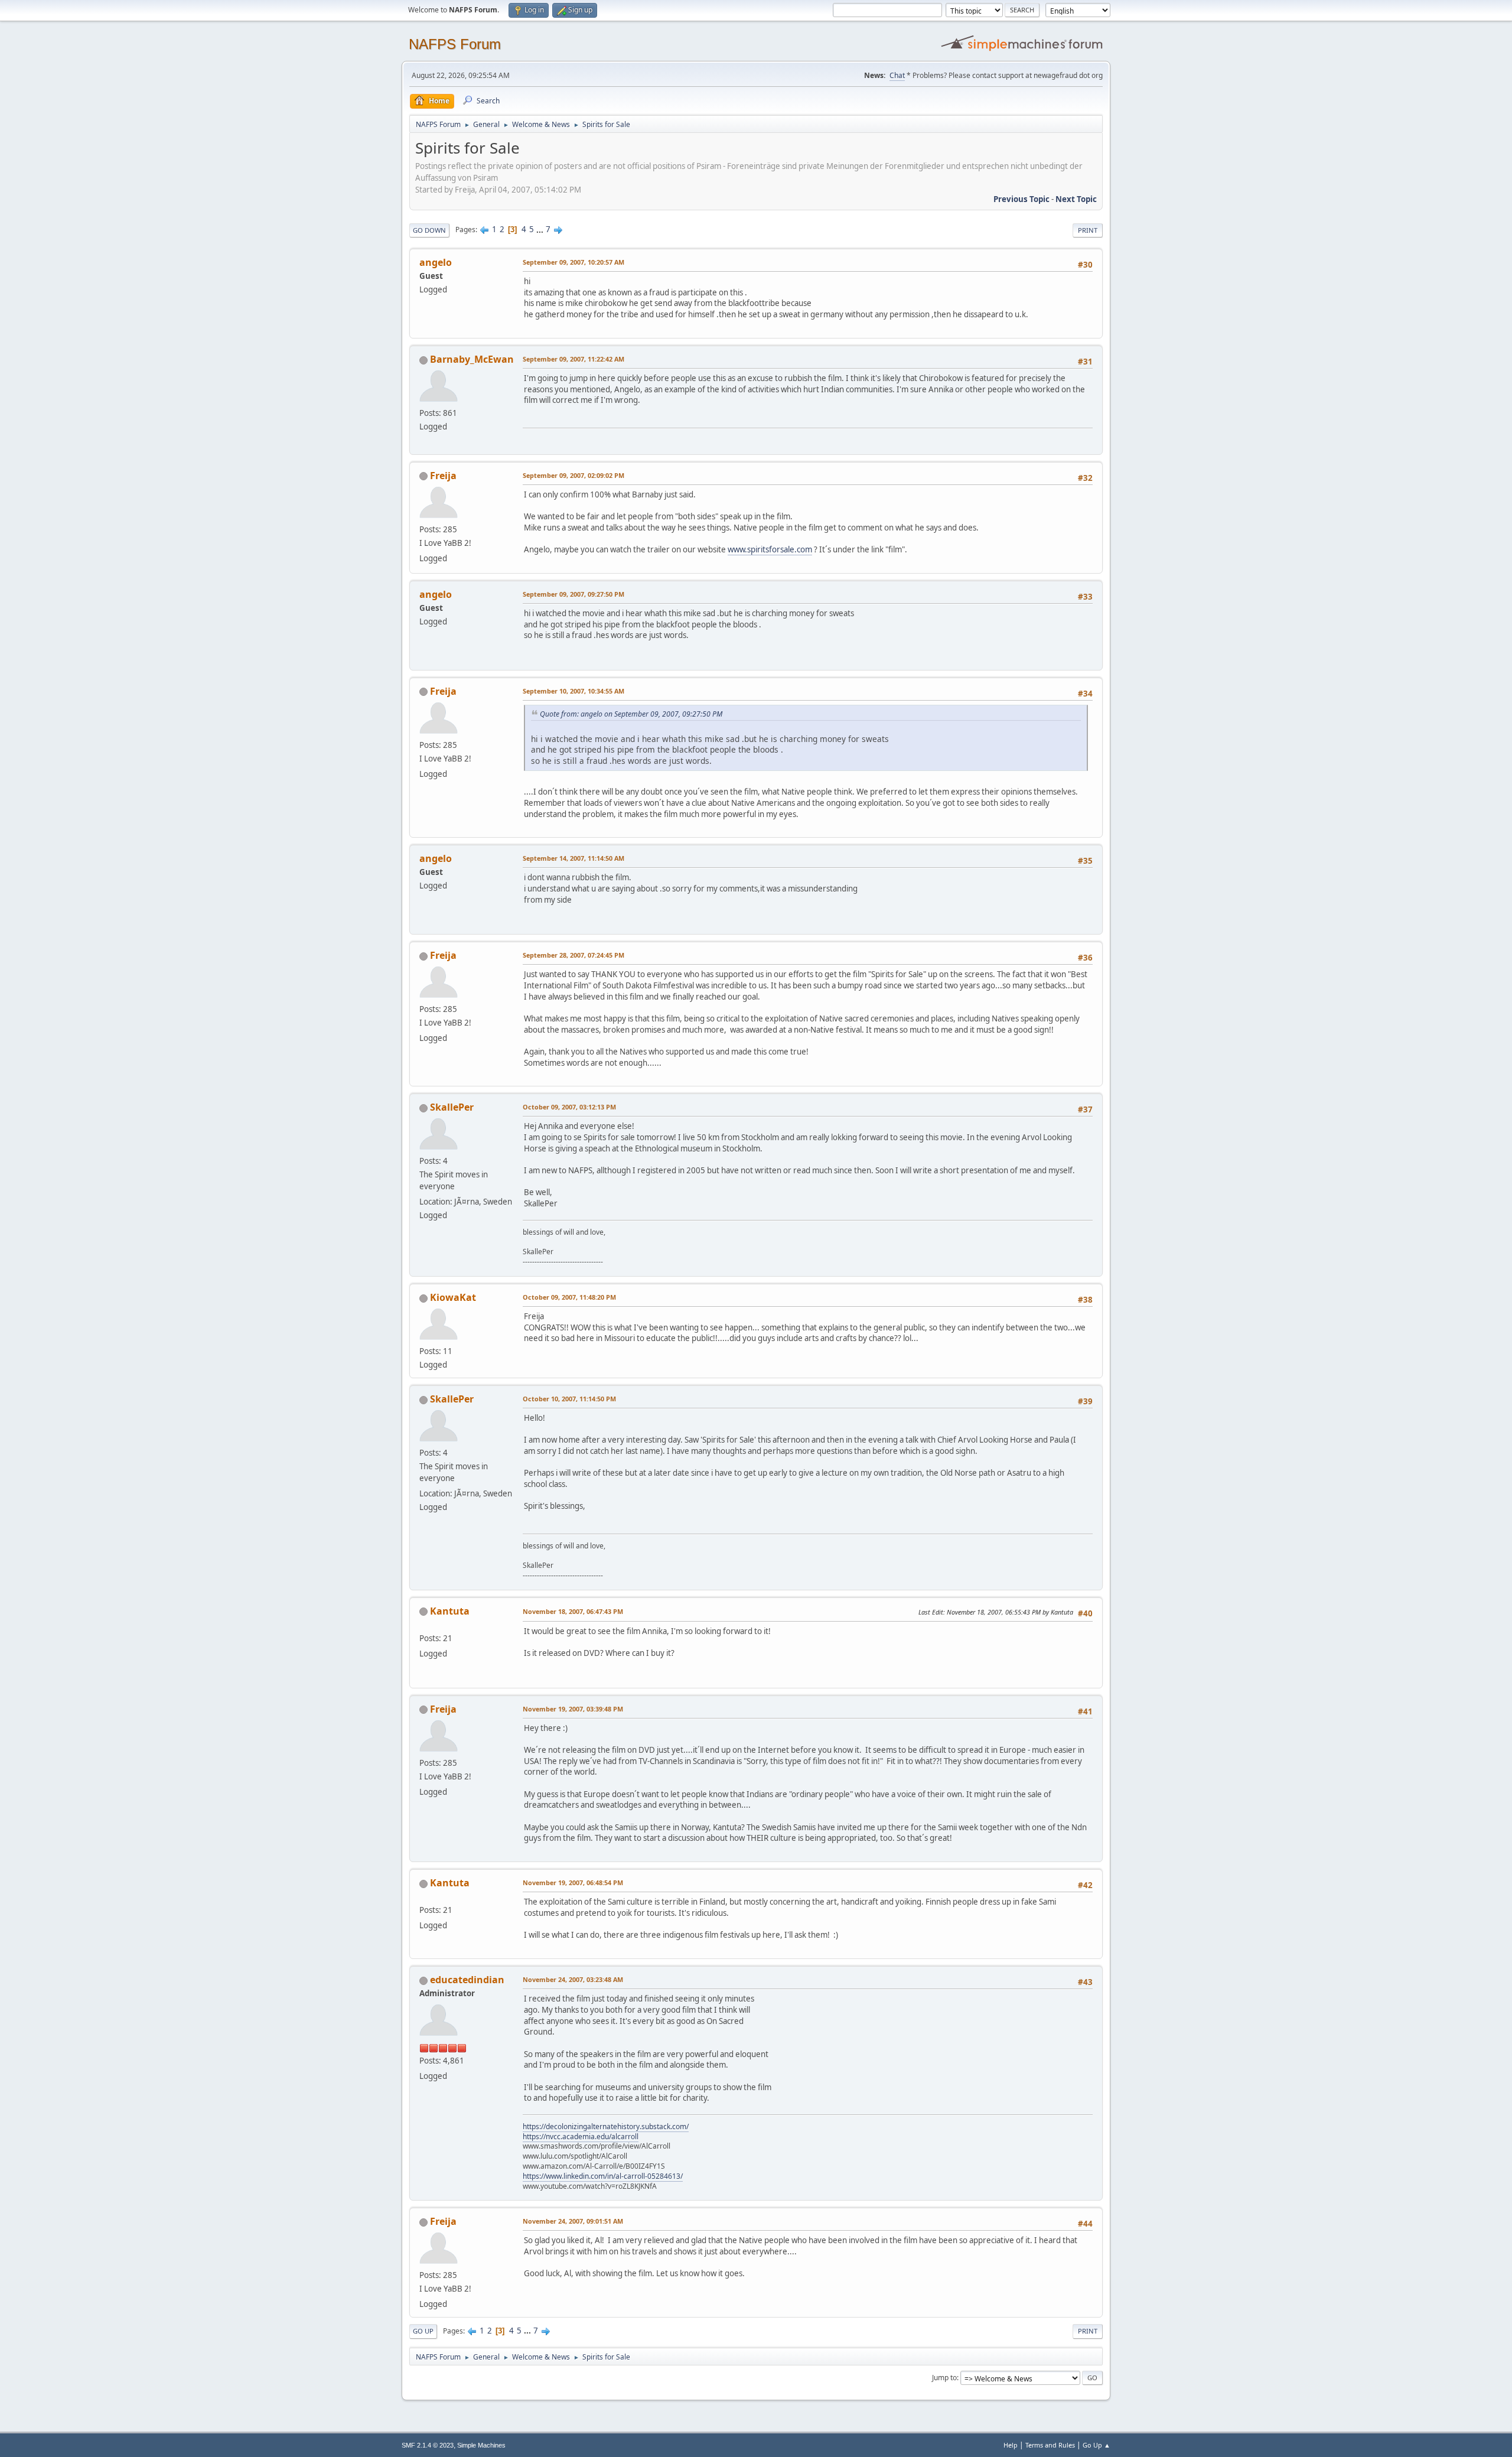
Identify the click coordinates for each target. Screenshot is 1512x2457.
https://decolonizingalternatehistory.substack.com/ (606, 2126)
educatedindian (467, 1980)
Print (1088, 230)
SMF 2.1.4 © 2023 (428, 2445)
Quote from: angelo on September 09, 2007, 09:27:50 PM (631, 714)
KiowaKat (453, 1297)
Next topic (1076, 199)
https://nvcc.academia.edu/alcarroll (581, 2137)
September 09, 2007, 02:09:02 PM (573, 475)
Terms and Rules (1050, 2445)
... (541, 229)
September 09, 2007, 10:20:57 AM (573, 262)
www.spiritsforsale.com (770, 549)
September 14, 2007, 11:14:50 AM (573, 858)
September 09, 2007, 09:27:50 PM (573, 594)
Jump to (944, 2378)
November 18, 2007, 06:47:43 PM (573, 1611)
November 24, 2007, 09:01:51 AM (573, 2221)
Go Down (429, 230)
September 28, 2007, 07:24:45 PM (573, 955)
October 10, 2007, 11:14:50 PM (569, 1399)
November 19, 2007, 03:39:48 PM (573, 1709)
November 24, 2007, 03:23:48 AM (573, 1979)
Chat (897, 75)
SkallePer (452, 1107)
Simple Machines (481, 2445)
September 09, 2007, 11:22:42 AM (573, 359)
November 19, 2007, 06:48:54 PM (573, 1882)
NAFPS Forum (455, 44)
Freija (443, 476)
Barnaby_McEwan (472, 359)
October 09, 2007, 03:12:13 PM (569, 1107)
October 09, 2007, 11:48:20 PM (569, 1297)
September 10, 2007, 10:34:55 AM (573, 691)
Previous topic (1021, 199)
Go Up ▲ (1096, 2445)
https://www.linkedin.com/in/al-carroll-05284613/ (603, 2176)
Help (1011, 2445)
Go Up (423, 2331)
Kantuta (450, 1611)
